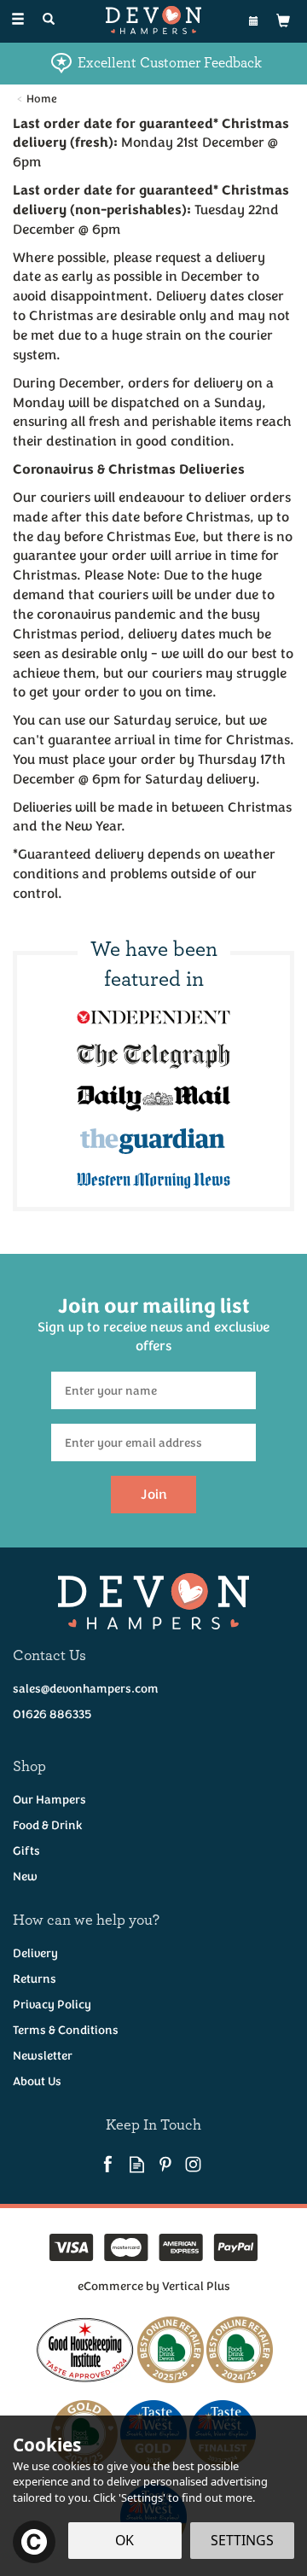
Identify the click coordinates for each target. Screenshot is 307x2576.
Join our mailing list (153, 1324)
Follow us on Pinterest (165, 2164)
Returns (35, 1979)
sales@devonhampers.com (86, 1689)
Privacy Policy (52, 2005)
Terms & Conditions (66, 2030)
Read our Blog (137, 2164)
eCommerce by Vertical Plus (154, 2286)
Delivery (35, 1953)
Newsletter (43, 2056)
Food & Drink (48, 1825)
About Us (37, 2081)
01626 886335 (52, 1714)
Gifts (26, 1851)
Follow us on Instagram (193, 2164)
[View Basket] (283, 20)
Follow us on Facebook (109, 2164)
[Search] (49, 20)
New (25, 1877)
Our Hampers (49, 1800)
